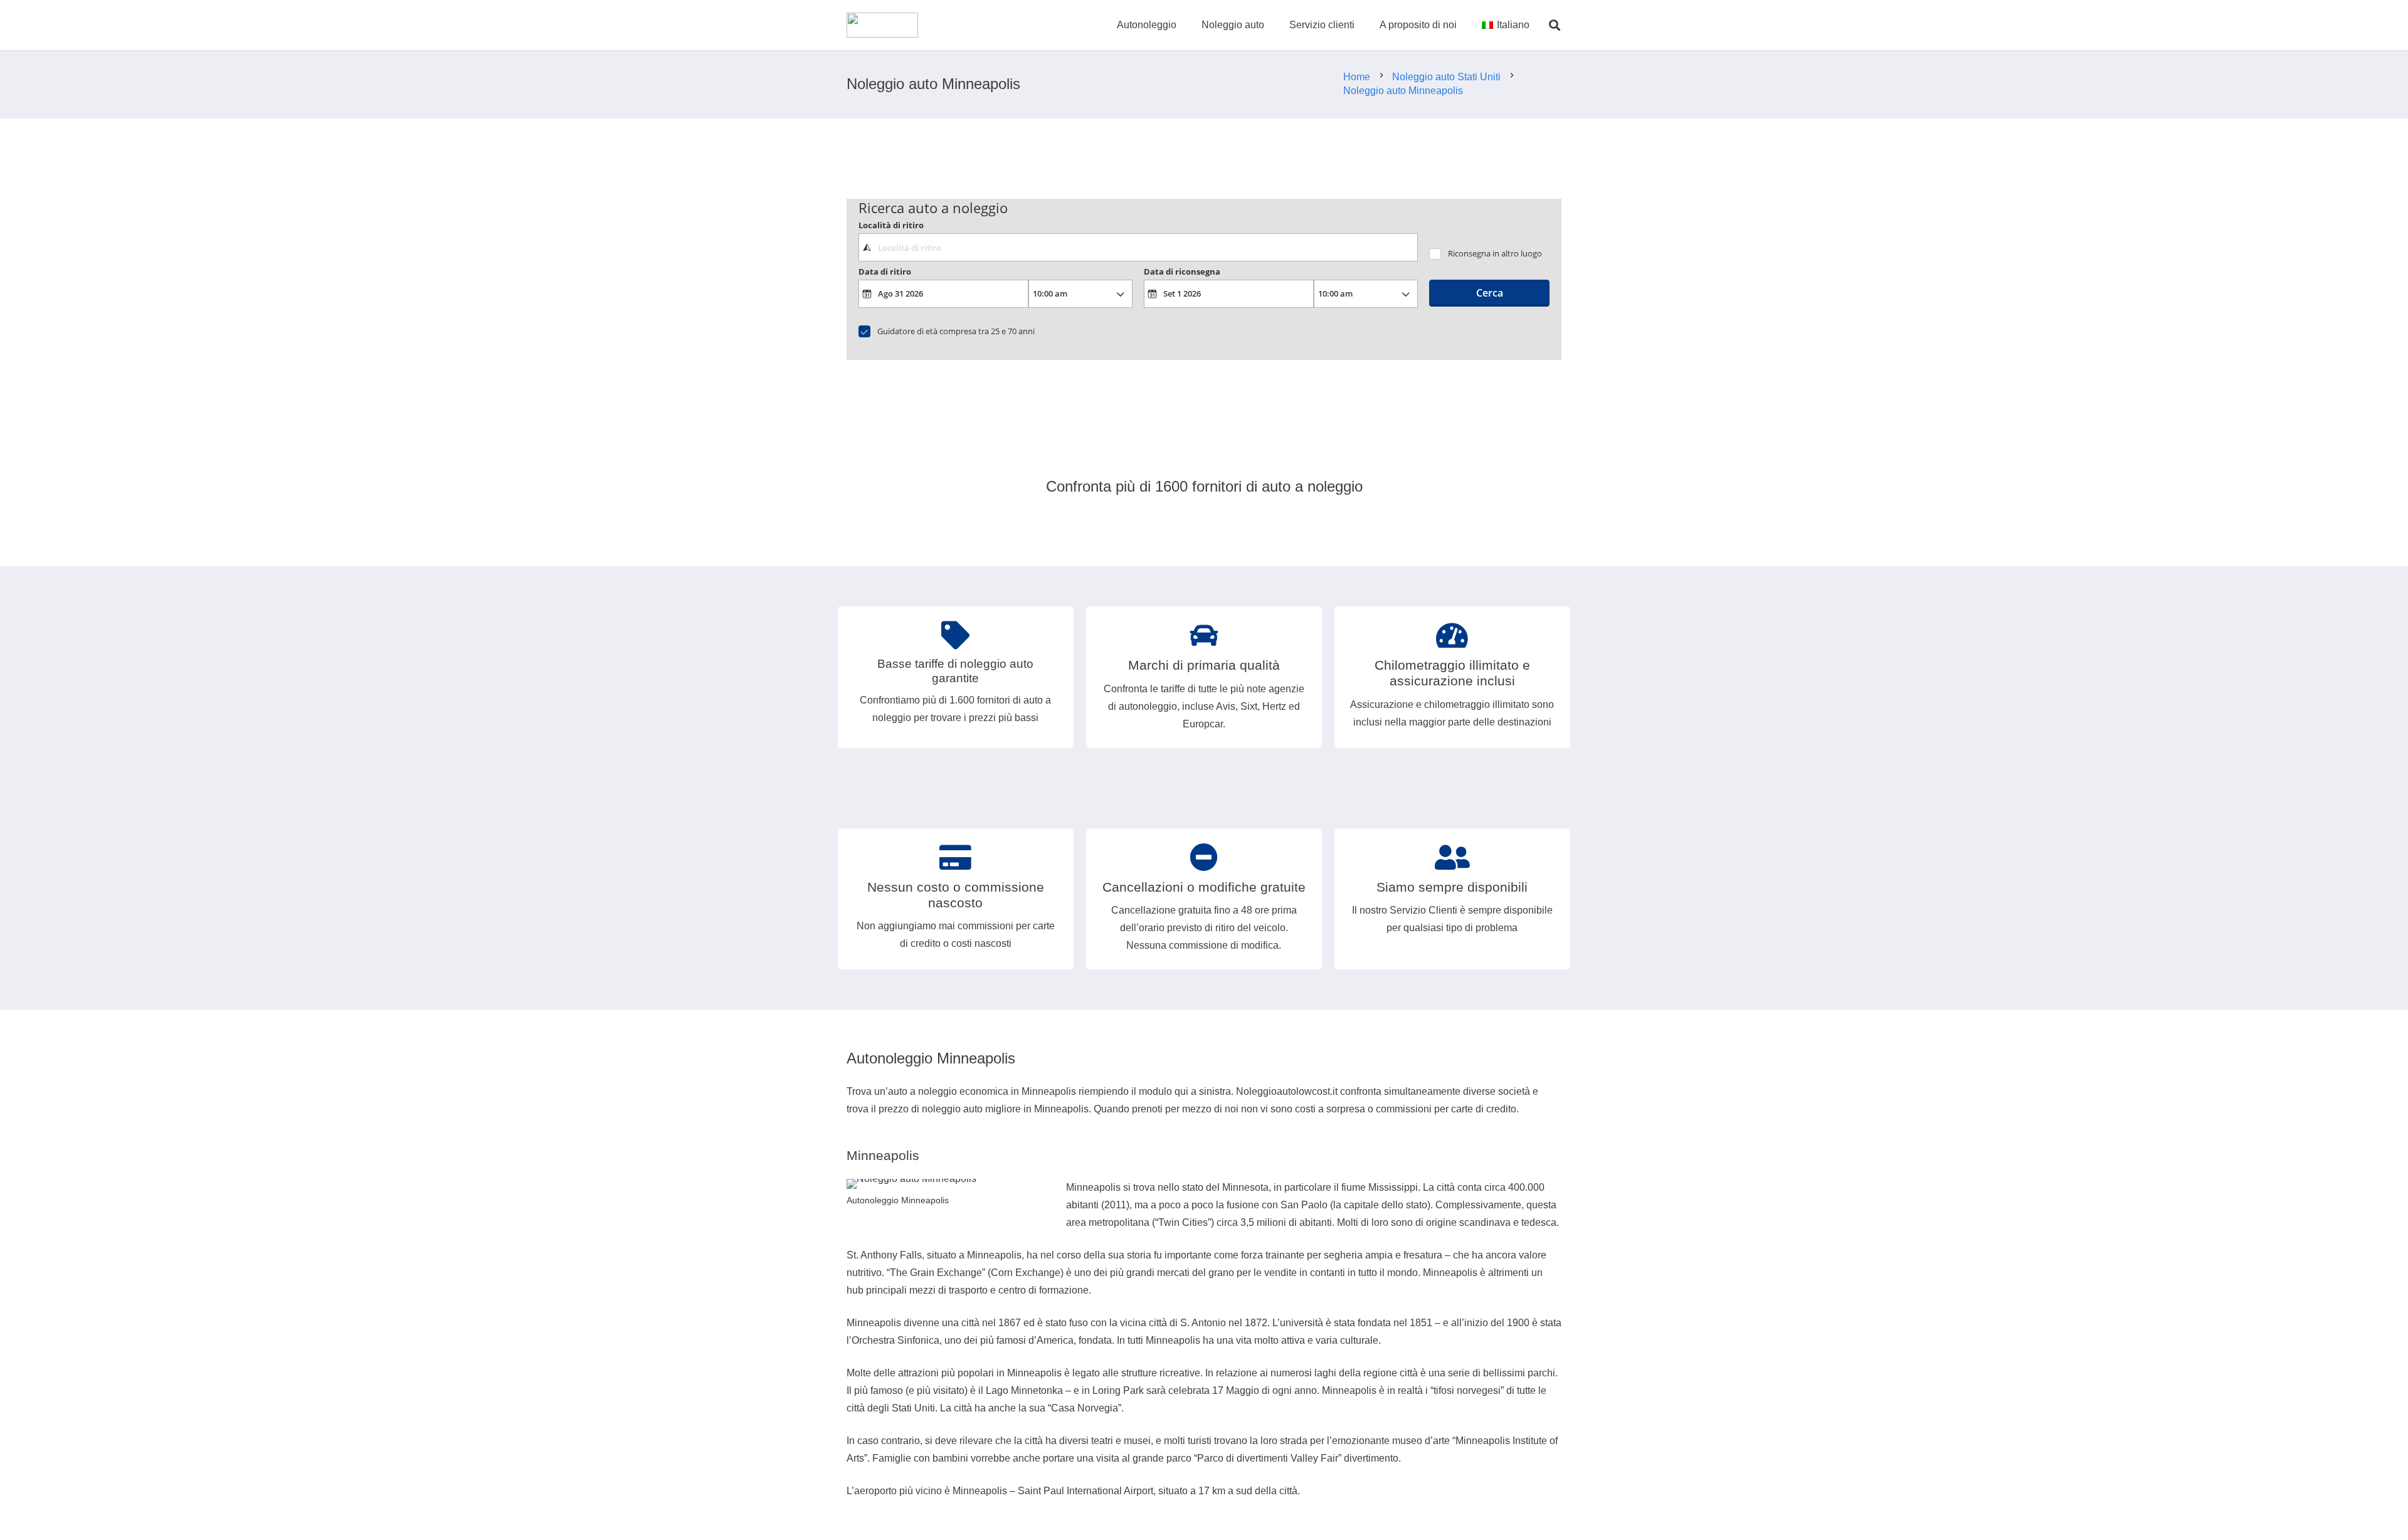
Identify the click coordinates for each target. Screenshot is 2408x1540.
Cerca (1490, 293)
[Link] (882, 25)
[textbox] (1138, 247)
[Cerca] (1555, 25)
